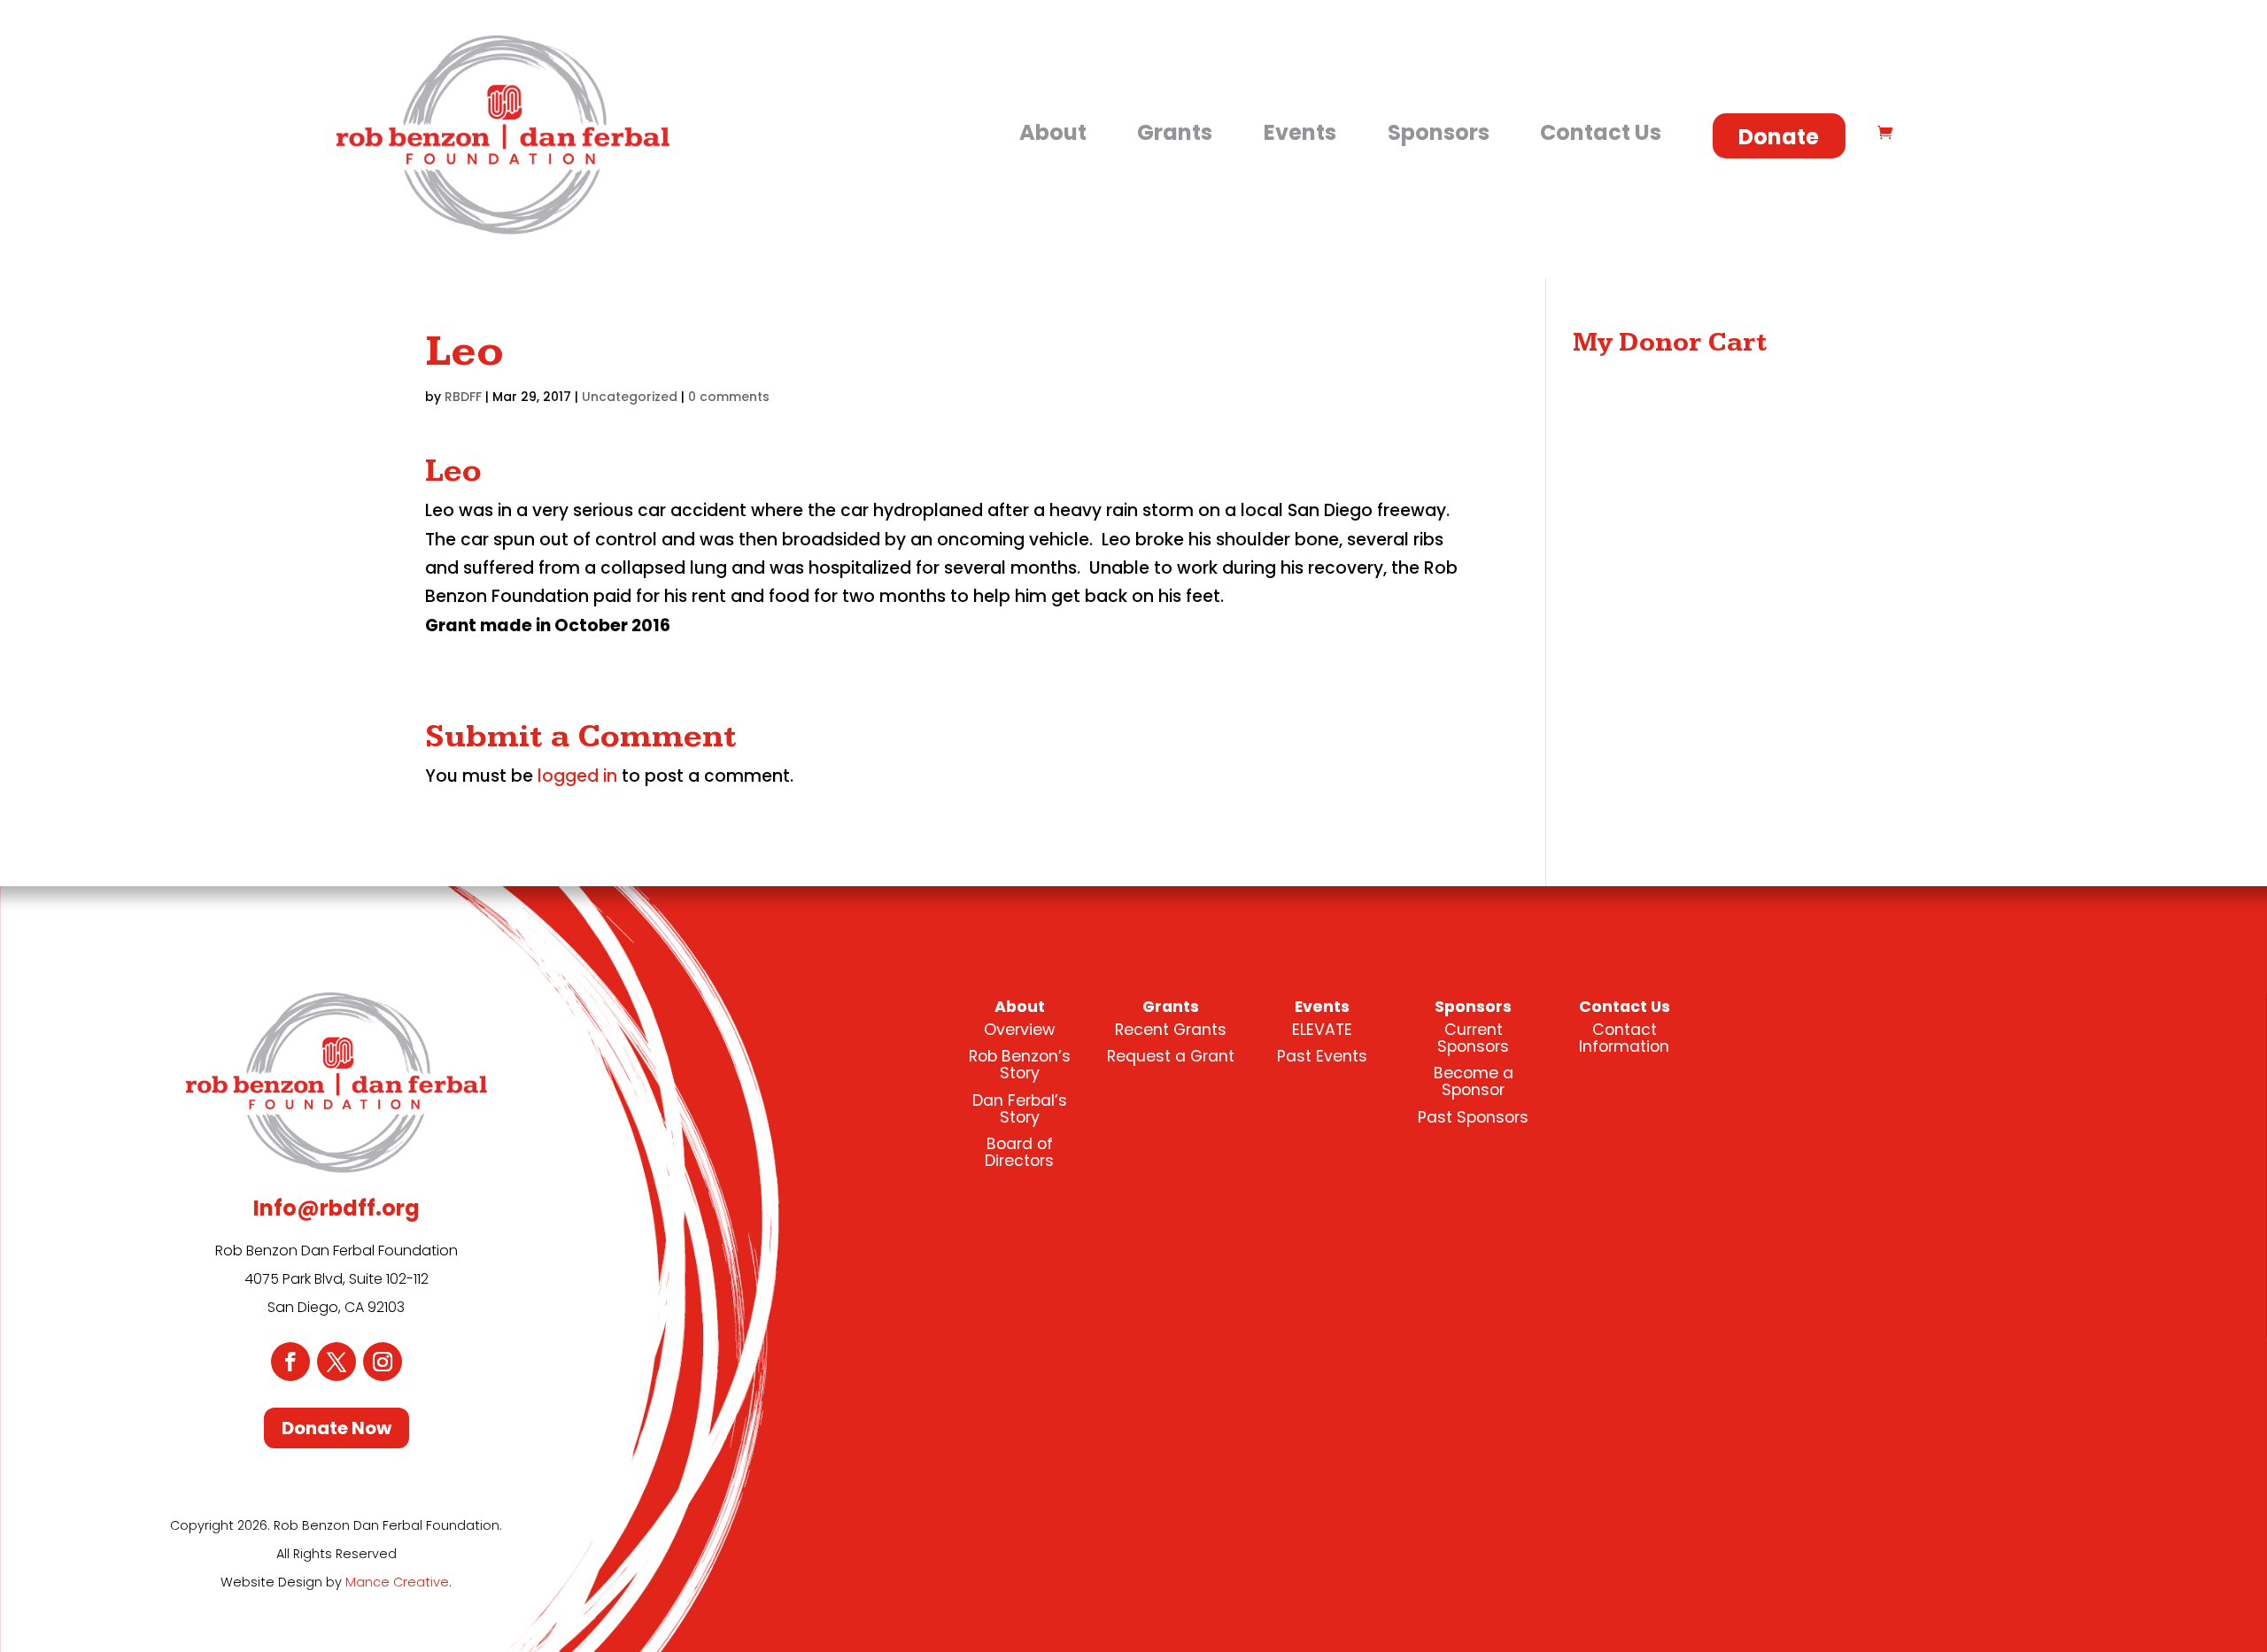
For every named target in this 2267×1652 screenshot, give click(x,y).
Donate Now (337, 1428)
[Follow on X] (337, 1362)
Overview (1019, 1030)
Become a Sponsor (1474, 1081)
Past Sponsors (1473, 1117)
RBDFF (463, 397)
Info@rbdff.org (337, 1208)
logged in (577, 776)
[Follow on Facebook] (290, 1362)
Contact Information (1624, 1038)
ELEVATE (1322, 1030)
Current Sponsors (1473, 1038)
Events (1300, 132)
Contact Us (1601, 132)
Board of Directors (1019, 1152)
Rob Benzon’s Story (1020, 1065)
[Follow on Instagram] (383, 1362)
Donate (1779, 137)
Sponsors (1439, 132)
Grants (1175, 132)
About (1053, 132)
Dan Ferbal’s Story (1020, 1109)
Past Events (1322, 1056)
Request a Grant (1171, 1056)
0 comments (729, 397)
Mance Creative (397, 1582)
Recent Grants (1171, 1030)
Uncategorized (630, 397)
